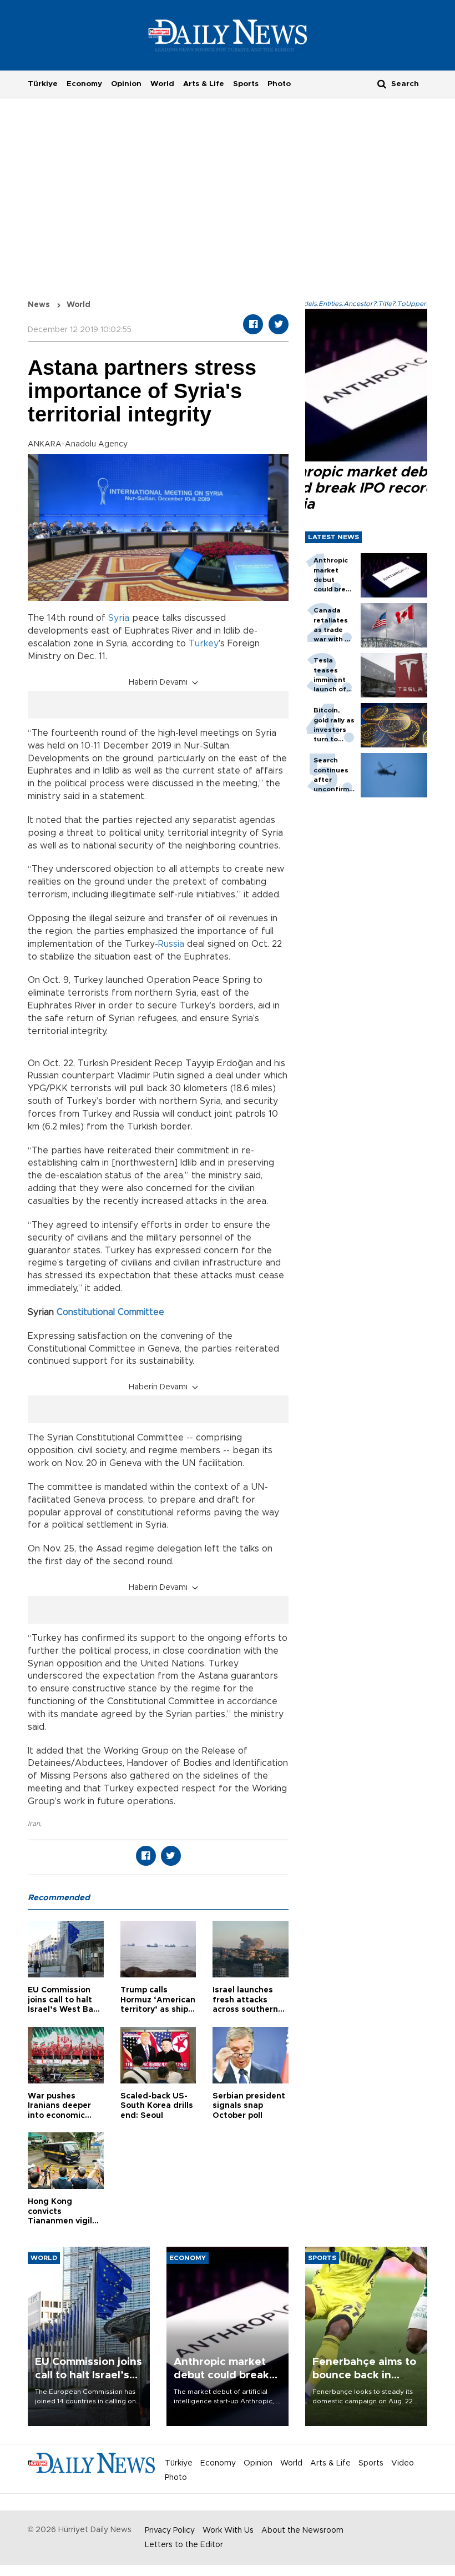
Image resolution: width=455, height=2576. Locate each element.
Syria (119, 618)
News (39, 305)
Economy (84, 84)
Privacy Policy (170, 2530)
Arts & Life (204, 84)
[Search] (382, 84)
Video (403, 2463)
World (162, 84)
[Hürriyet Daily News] (228, 35)
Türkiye (43, 84)
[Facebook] (253, 324)
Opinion (126, 84)
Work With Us (228, 2530)
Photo (279, 84)
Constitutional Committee (110, 1312)
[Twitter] (279, 324)
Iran (34, 1824)
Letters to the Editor (184, 2545)
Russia (171, 944)
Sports (246, 84)
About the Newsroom (302, 2530)
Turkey (204, 644)
